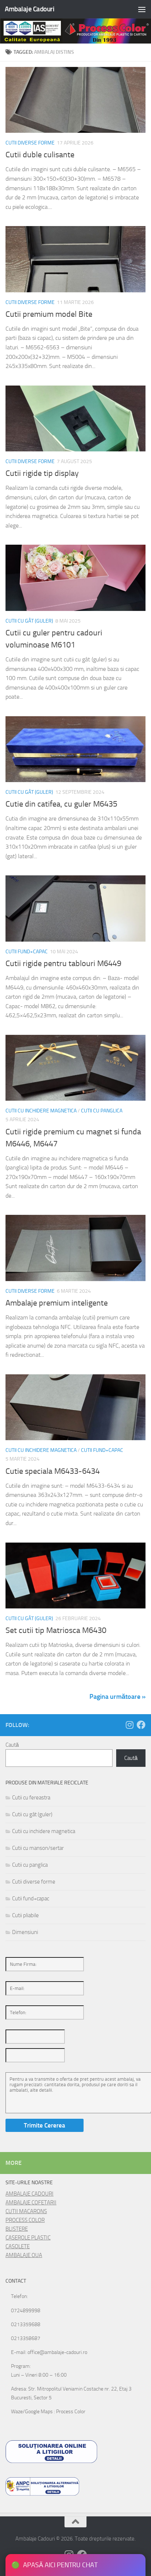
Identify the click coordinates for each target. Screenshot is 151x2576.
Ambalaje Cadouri (30, 9)
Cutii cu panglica (102, 1111)
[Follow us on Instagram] (129, 1725)
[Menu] (142, 9)
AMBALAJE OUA (24, 2255)
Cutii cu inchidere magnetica (41, 1111)
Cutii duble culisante (40, 155)
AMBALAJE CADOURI (30, 2194)
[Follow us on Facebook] (141, 1725)
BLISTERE (17, 2229)
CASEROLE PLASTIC (28, 2238)
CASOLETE (18, 2246)
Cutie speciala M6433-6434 (53, 1471)
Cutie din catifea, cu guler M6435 (61, 804)
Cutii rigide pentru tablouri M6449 (63, 964)
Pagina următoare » (117, 1697)
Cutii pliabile (25, 1915)
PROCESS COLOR (25, 2220)
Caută (12, 1745)
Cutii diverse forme (30, 143)
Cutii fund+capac (27, 952)
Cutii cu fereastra (31, 1798)
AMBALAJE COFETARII (31, 2203)
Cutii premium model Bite (49, 314)
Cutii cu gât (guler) (29, 621)
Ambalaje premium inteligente (57, 1303)
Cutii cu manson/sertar (38, 1848)
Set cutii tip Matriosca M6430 (56, 1630)
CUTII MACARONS (26, 2211)
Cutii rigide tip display (42, 473)
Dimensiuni (25, 1932)
